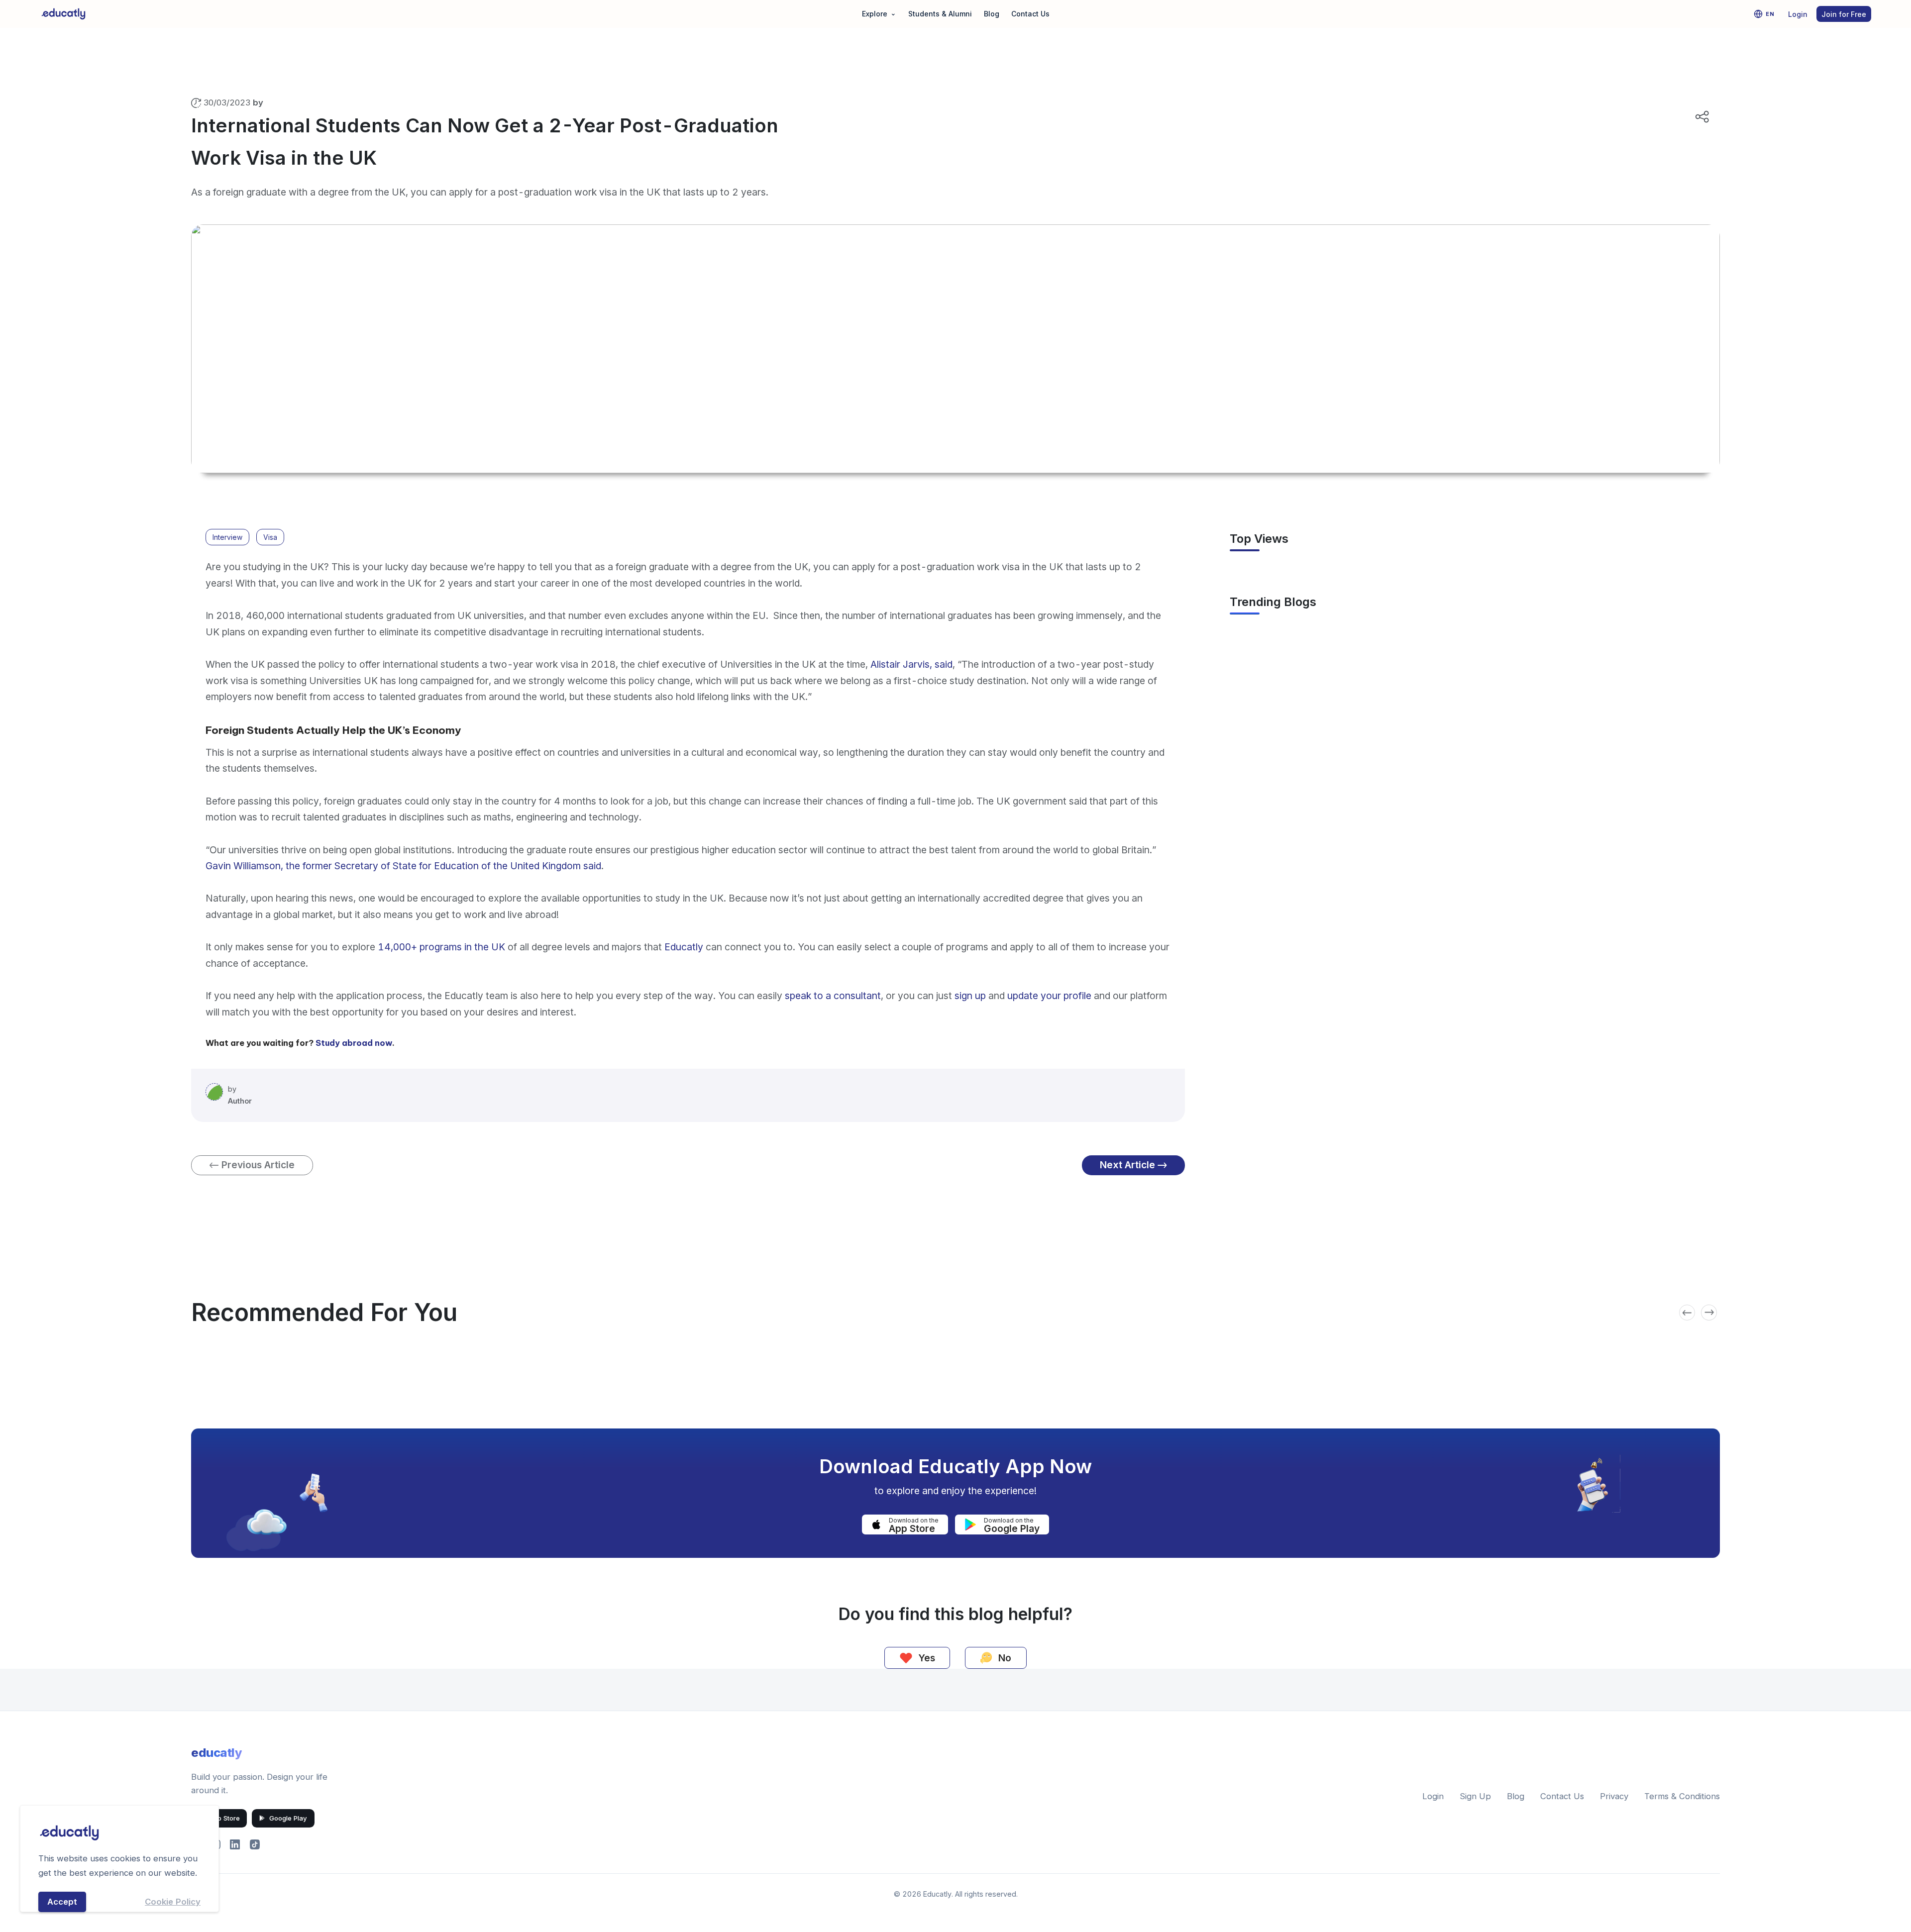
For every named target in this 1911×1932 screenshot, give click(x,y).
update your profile (1049, 996)
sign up (971, 996)
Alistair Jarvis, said (911, 664)
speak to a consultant (833, 996)
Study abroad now (354, 1043)
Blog (992, 14)
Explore (879, 13)
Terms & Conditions (1682, 1796)
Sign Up (1475, 1796)
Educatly (684, 947)
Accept (62, 1902)
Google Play (288, 1818)
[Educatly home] (63, 14)
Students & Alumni (940, 14)
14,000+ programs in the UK (441, 947)
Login (1798, 14)
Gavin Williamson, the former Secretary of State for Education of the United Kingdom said (403, 866)
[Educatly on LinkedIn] (235, 1844)
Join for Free (1844, 14)
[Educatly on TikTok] (255, 1844)
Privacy (1614, 1796)
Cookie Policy (173, 1902)
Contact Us (1030, 14)
